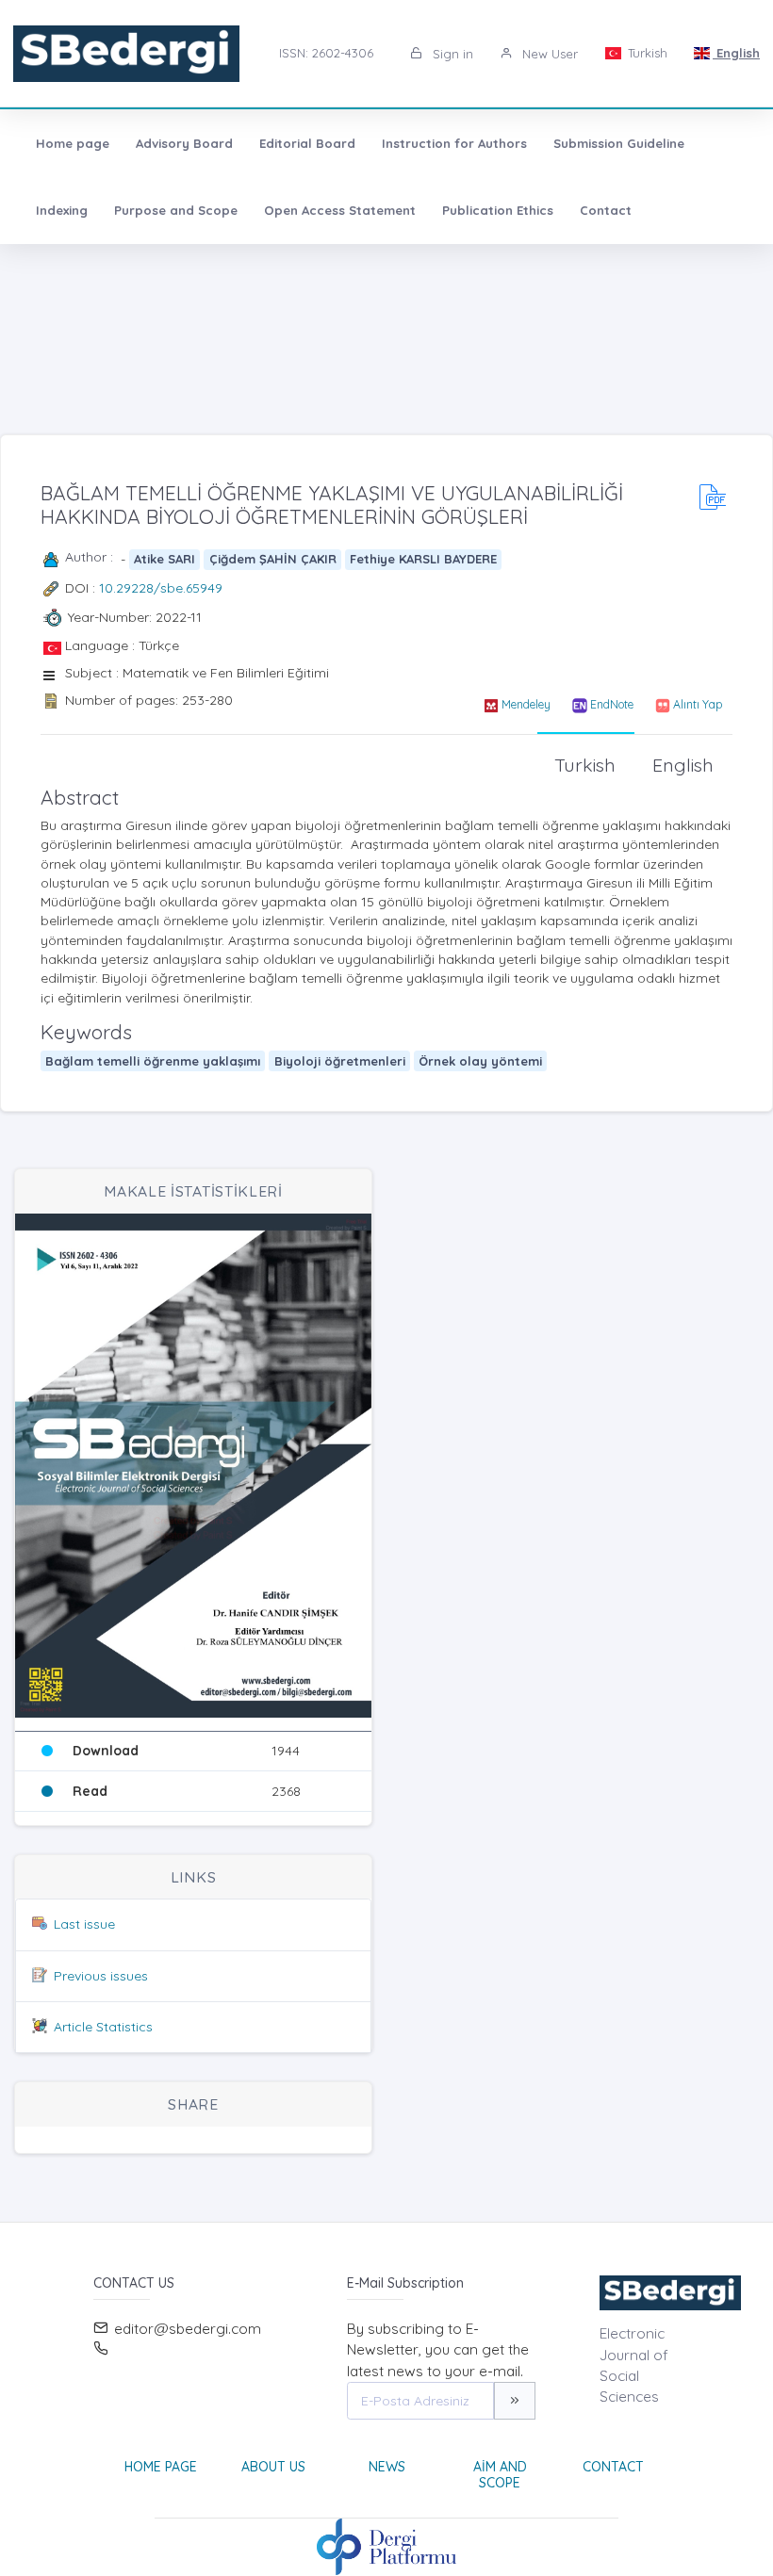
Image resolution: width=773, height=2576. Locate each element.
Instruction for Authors (454, 143)
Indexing (62, 210)
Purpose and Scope (176, 210)
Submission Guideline (619, 143)
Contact (606, 210)
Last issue (84, 1924)
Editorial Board (307, 143)
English (736, 53)
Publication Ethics (498, 210)
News (387, 2467)
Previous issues (101, 1976)
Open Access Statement (340, 210)
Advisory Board (184, 143)
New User (548, 54)
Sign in (451, 54)
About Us (273, 2467)
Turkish (646, 53)
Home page (73, 143)
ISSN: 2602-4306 (326, 53)
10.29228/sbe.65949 (161, 588)
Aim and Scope (500, 2475)
